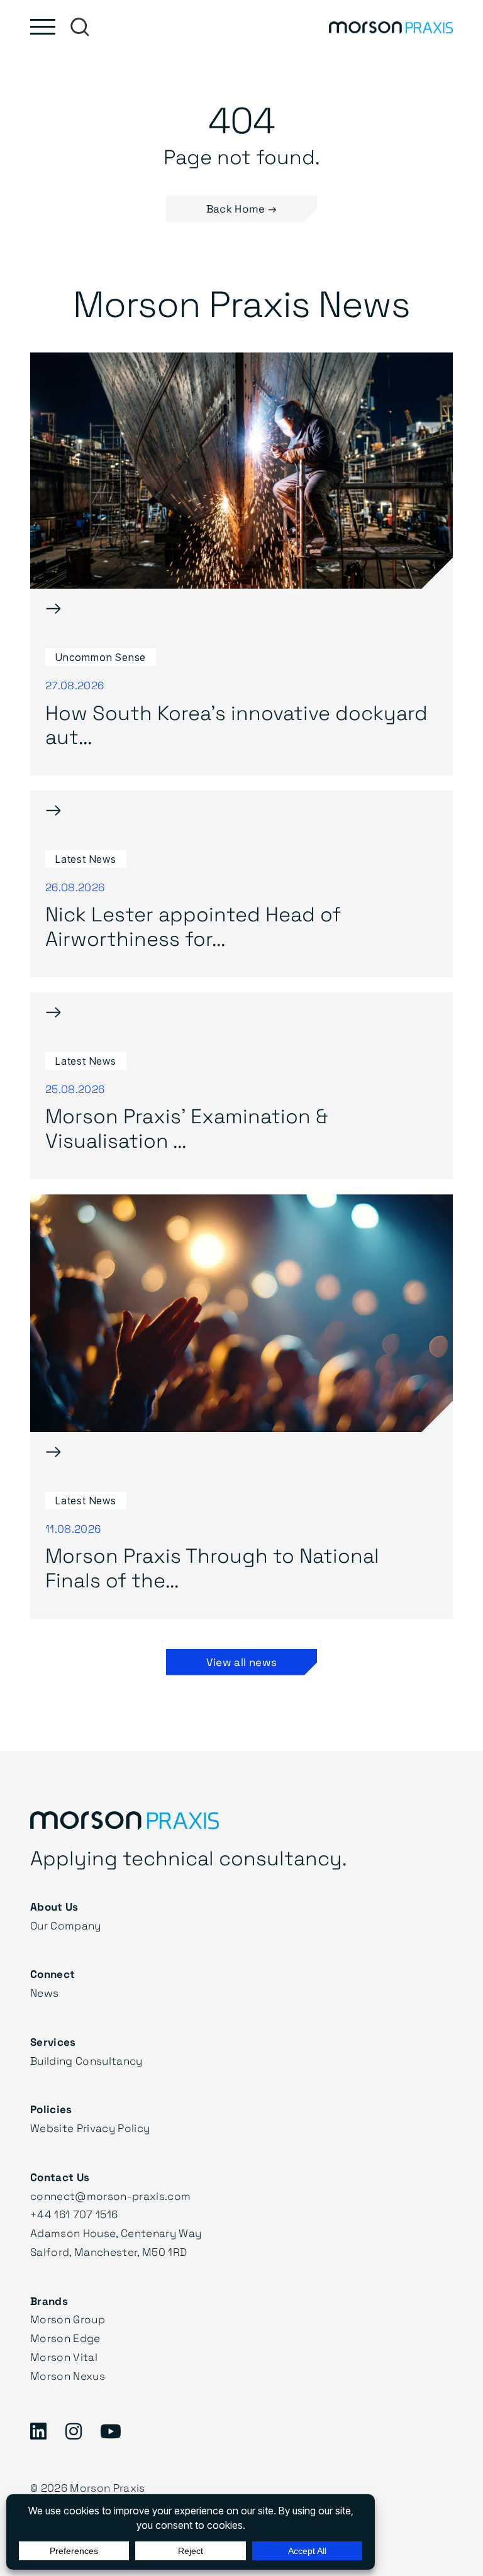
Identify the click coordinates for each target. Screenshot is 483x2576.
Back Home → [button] (242, 208)
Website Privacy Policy (90, 2128)
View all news (241, 1662)
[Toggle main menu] (43, 27)
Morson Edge (65, 2338)
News (44, 1993)
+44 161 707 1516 (74, 2214)
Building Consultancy (86, 2061)
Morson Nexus (68, 2376)
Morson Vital (64, 2357)
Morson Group (68, 2319)
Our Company (66, 1925)
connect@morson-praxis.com (111, 2196)
